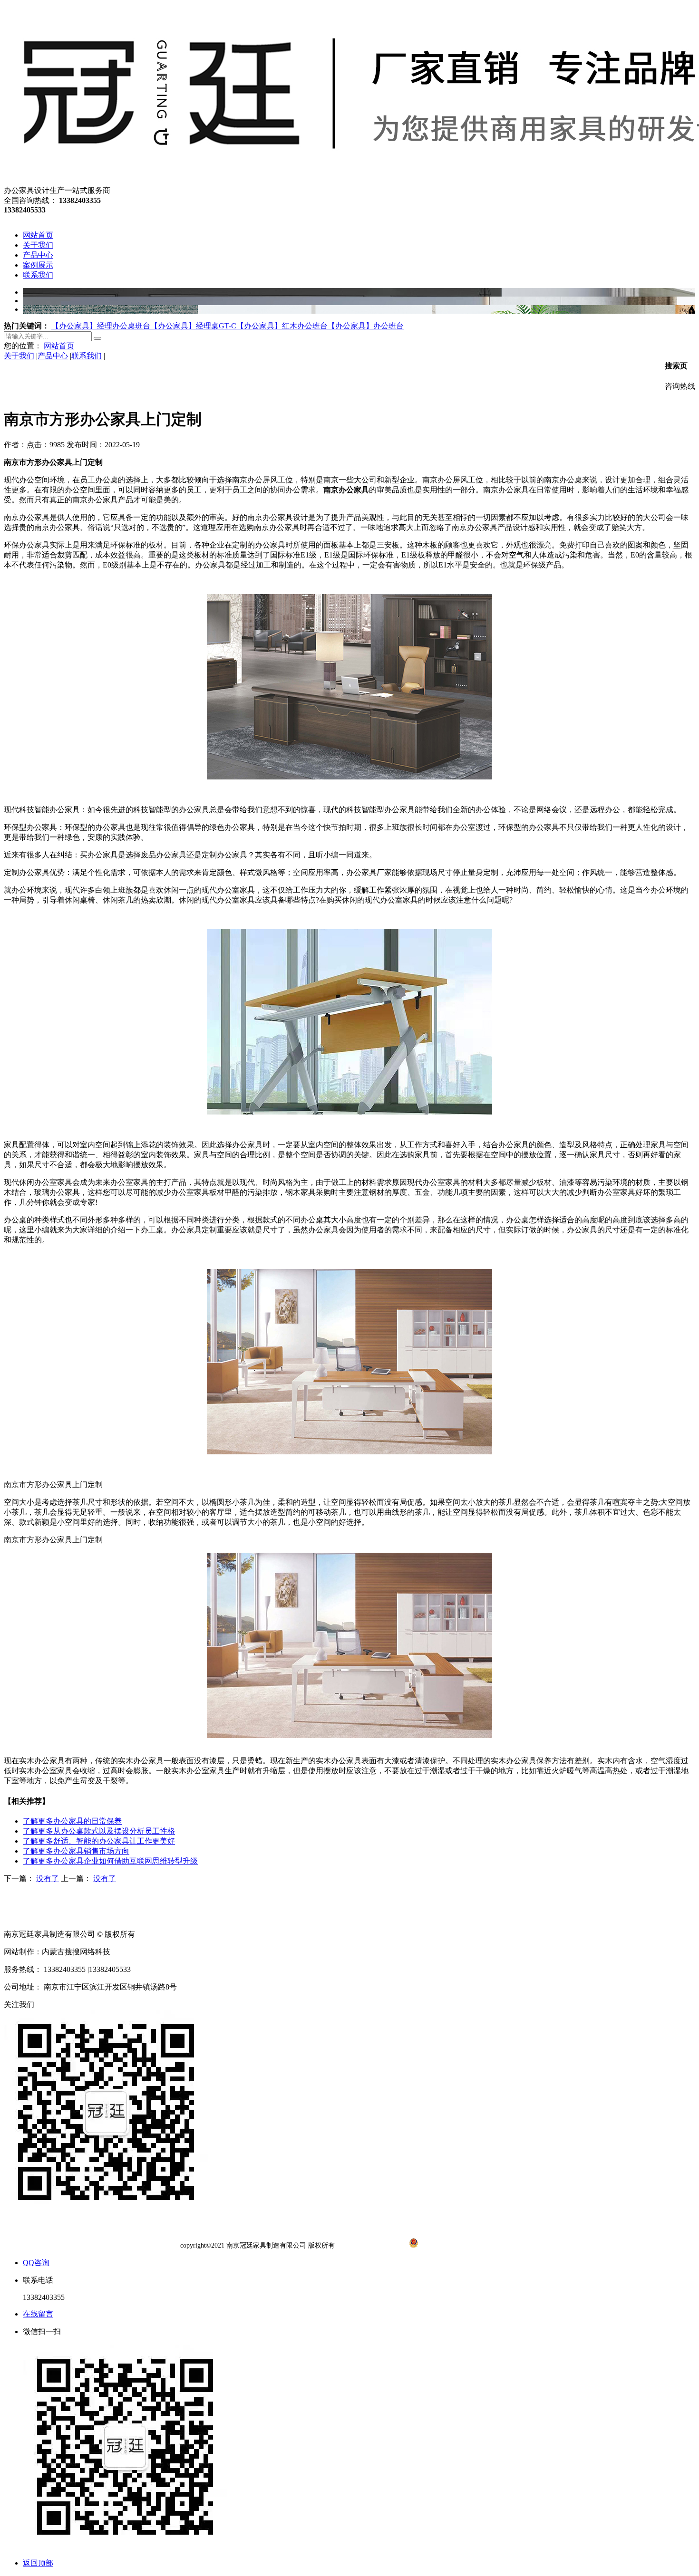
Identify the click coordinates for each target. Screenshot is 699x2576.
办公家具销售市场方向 (76, 1851)
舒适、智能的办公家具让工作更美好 (99, 1841)
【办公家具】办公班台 (366, 326)
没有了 (48, 1879)
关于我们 (19, 356)
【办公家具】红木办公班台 (282, 326)
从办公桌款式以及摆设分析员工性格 (99, 1831)
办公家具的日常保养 (72, 1821)
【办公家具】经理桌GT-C (193, 326)
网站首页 (59, 346)
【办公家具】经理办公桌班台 (101, 326)
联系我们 (87, 356)
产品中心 (53, 356)
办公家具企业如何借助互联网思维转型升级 (110, 1861)
